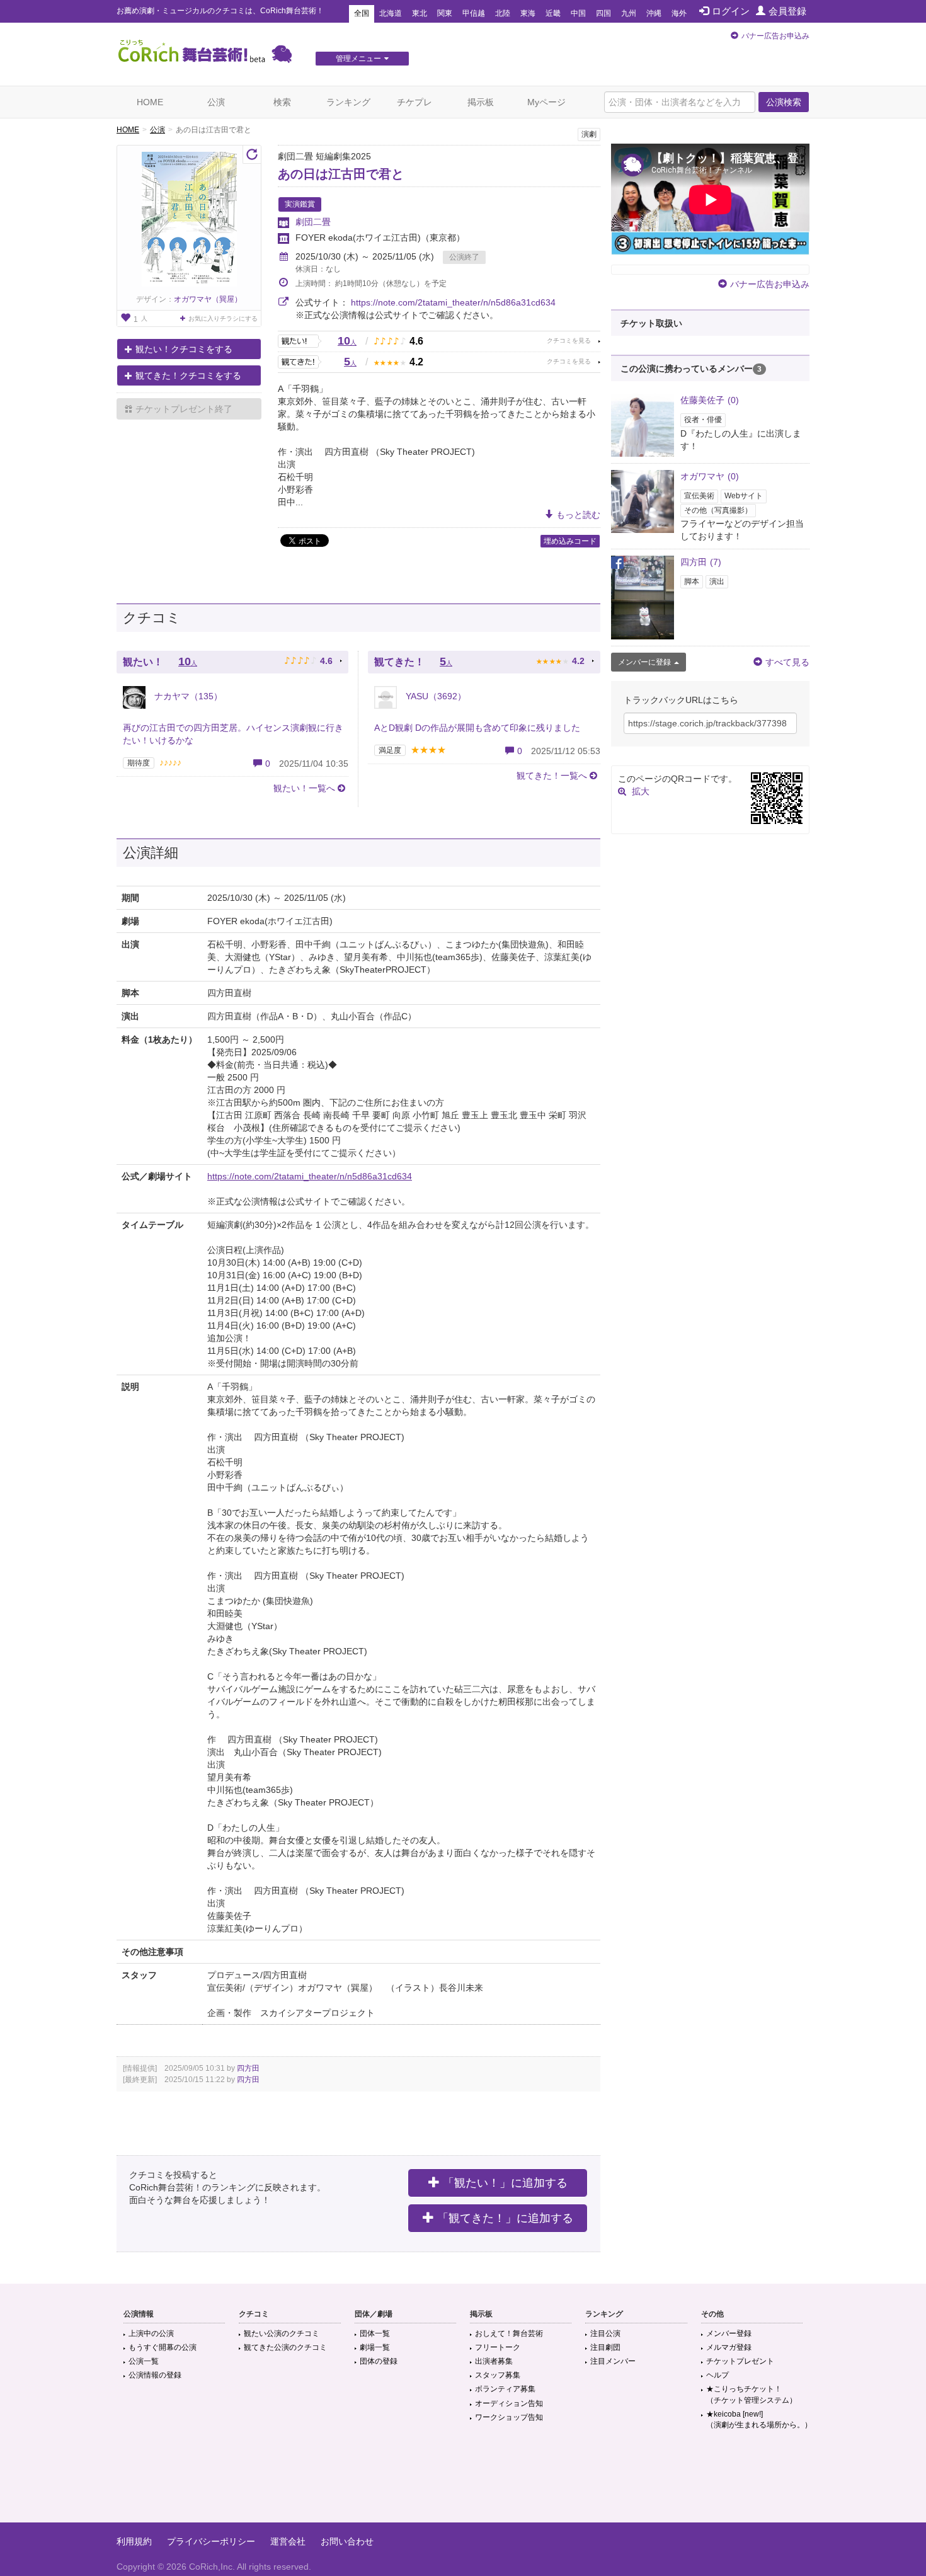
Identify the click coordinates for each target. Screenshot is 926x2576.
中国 (578, 13)
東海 (528, 13)
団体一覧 (375, 2333)
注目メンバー (613, 2361)
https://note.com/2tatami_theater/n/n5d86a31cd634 (453, 302)
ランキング (348, 102)
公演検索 (784, 102)
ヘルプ (717, 2375)
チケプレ (414, 102)
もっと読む (578, 515)
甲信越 (474, 13)
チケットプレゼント (740, 2361)
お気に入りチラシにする (223, 318)
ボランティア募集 (505, 2389)
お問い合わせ (347, 2541)
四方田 (248, 2068)
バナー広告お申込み (775, 36)
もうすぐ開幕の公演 (163, 2347)
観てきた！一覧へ (552, 776)
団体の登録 (379, 2361)
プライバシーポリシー (211, 2541)
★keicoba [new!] (759, 2419)
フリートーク (498, 2347)
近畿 (553, 13)
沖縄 (654, 13)
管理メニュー (358, 59)
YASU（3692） (435, 696)
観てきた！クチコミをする (188, 375)
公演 (216, 102)
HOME (150, 102)
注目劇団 (605, 2347)
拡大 (641, 791)
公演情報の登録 (155, 2375)
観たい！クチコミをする (184, 349)
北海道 (391, 13)
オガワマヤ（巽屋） (208, 299)
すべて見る (787, 662)
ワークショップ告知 (509, 2417)
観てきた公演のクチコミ (285, 2347)
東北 (420, 13)
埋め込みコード (570, 541)
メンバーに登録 (644, 662)
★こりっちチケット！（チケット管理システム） (752, 2394)
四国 (603, 13)
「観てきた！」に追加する (505, 2218)
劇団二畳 (313, 222)
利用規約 (134, 2541)
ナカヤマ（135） (187, 696)
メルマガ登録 (729, 2347)
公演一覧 (144, 2361)
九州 (629, 13)
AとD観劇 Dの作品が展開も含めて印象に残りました (477, 728)
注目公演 (605, 2333)
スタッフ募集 (498, 2375)
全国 (362, 13)
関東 (445, 13)
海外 (679, 13)
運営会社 (288, 2541)
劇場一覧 (375, 2347)
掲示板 (481, 102)
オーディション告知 (509, 2403)
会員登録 (787, 11)
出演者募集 (494, 2361)
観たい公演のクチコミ (282, 2333)
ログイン (731, 11)
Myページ (546, 102)
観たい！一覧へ (304, 788)
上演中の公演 (151, 2333)
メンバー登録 (729, 2333)
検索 (282, 102)
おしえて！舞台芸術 (509, 2333)
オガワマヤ (710, 476)
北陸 (503, 13)
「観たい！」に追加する (505, 2183)
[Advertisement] (463, 2482)
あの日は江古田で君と (341, 174)
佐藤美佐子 (710, 400)
